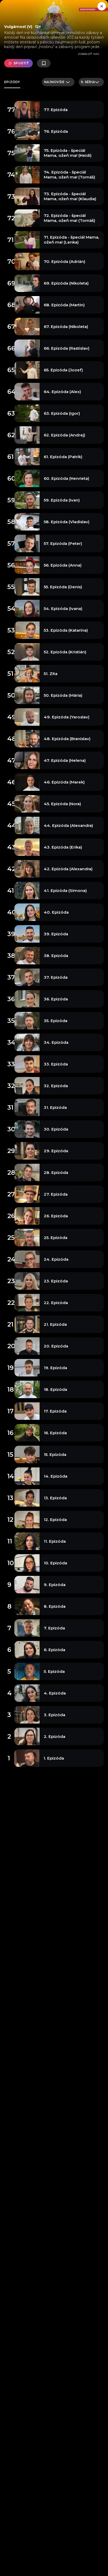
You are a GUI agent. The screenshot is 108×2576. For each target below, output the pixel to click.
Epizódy (12, 82)
